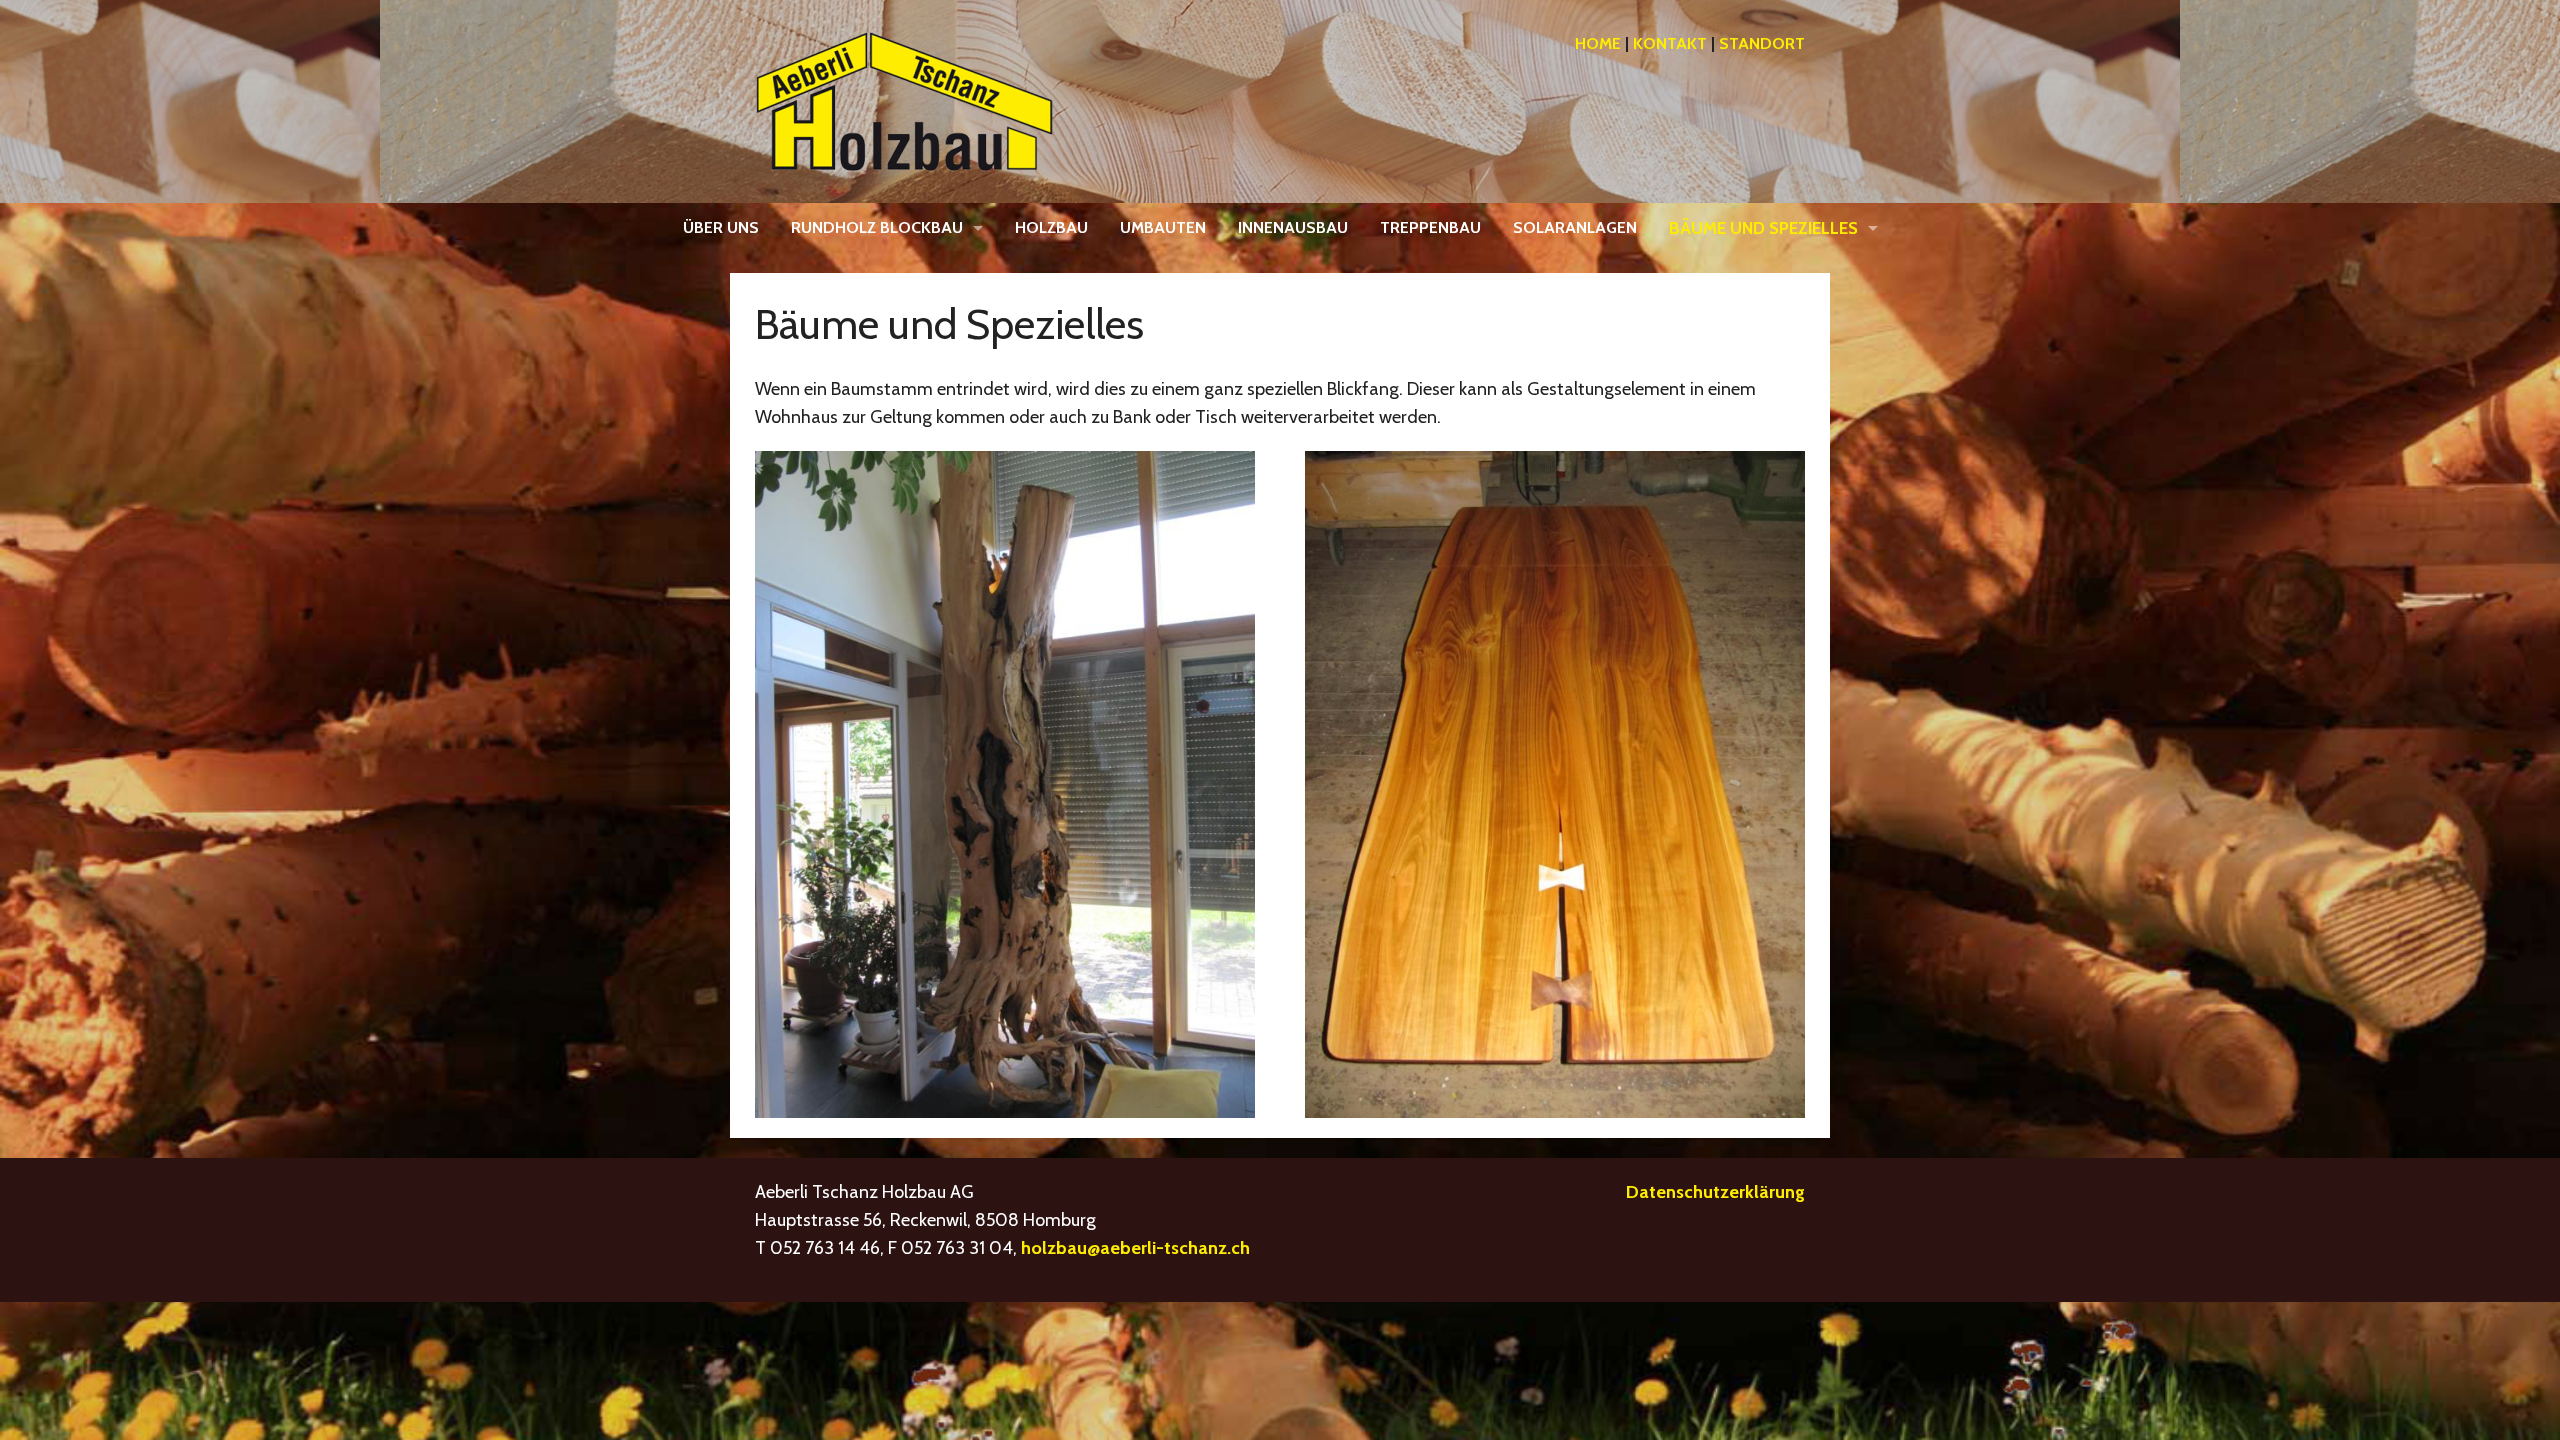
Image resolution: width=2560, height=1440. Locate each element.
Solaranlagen (1575, 227)
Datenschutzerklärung (1715, 1192)
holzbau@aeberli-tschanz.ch (1135, 1248)
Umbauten (1163, 227)
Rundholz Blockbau (877, 227)
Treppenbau (1430, 227)
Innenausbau (1293, 227)
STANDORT (1762, 43)
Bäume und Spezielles (1763, 228)
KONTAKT (1670, 43)
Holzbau (1051, 227)
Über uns (721, 227)
